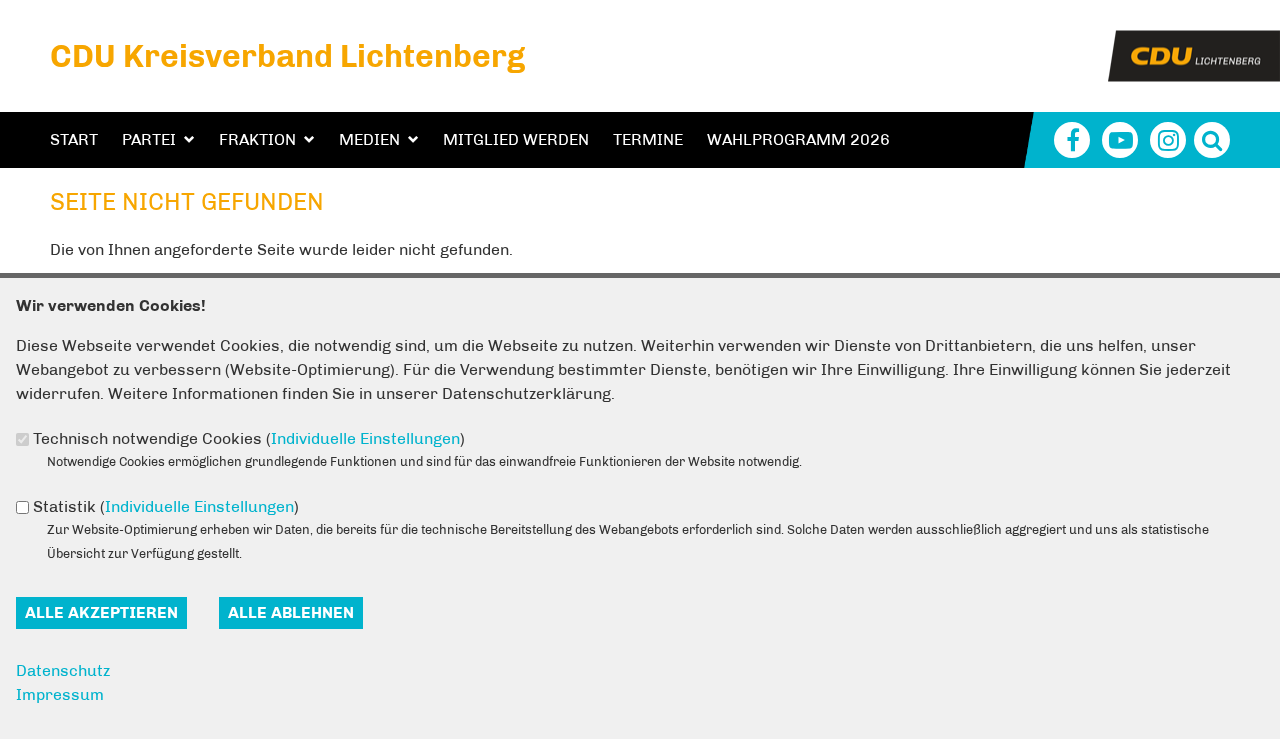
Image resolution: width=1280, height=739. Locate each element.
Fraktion (257, 139)
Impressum (60, 694)
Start (74, 139)
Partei (149, 139)
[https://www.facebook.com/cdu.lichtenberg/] (1072, 140)
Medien (369, 139)
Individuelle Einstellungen (365, 438)
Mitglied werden (516, 139)
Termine (648, 139)
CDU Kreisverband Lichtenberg (287, 56)
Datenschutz (63, 670)
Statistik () (166, 506)
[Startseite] (1194, 42)
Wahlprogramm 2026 (798, 139)
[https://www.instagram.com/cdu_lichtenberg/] (1168, 140)
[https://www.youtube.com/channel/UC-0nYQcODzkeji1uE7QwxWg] (1120, 140)
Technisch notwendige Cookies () (249, 438)
